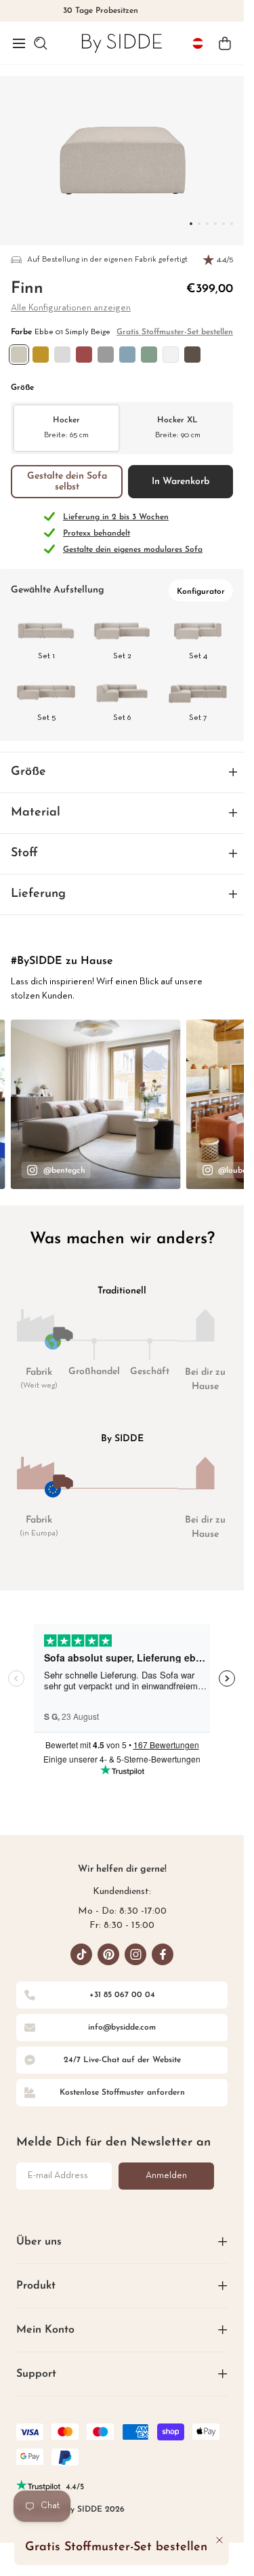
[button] (19, 43)
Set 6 (122, 718)
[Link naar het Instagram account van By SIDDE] (135, 1954)
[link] (122, 43)
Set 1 (46, 656)
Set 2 (122, 656)
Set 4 (198, 656)
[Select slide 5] (232, 224)
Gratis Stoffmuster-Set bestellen (175, 332)
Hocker (66, 427)
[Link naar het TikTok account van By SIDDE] (81, 1954)
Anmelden (166, 2176)
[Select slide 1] (199, 224)
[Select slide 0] (191, 224)
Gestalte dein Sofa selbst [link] (67, 482)
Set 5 (46, 718)
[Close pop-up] (219, 2540)
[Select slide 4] (224, 224)
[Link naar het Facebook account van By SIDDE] (163, 1954)
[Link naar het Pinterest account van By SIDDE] (108, 1954)
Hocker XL (178, 427)
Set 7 (198, 718)
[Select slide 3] (215, 224)
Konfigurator (201, 592)
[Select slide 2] (207, 224)
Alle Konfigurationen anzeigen (71, 308)
